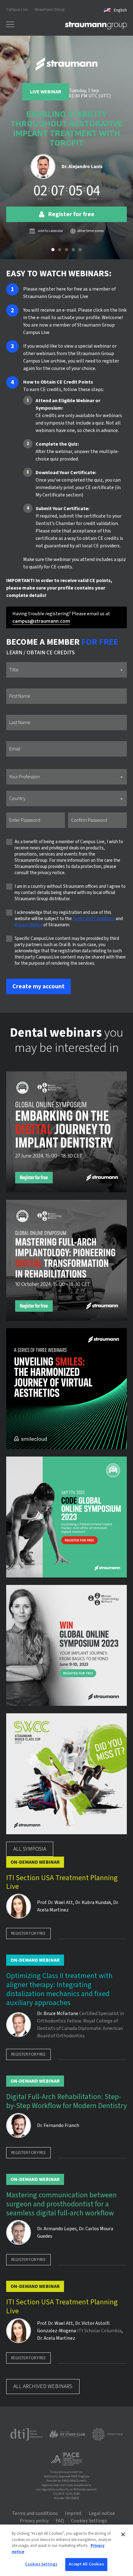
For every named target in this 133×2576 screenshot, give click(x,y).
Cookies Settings (41, 2564)
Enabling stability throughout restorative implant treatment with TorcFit (66, 129)
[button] (53, 250)
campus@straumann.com (41, 621)
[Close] (123, 2534)
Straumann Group (50, 10)
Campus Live (17, 10)
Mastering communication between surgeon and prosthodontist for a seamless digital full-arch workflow (61, 2204)
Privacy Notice (28, 925)
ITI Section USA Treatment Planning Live (62, 1883)
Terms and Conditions (94, 919)
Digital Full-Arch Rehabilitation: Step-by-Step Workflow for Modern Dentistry (66, 2102)
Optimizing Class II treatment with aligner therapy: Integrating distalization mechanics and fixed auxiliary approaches (59, 1989)
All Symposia (30, 1849)
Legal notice (102, 2513)
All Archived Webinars (43, 2386)
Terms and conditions (35, 2513)
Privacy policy (34, 2521)
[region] (66, 2550)
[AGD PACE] (66, 2459)
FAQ (60, 2521)
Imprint (73, 2513)
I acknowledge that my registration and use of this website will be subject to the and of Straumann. (69, 919)
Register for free (28, 1933)
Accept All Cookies (86, 2564)
